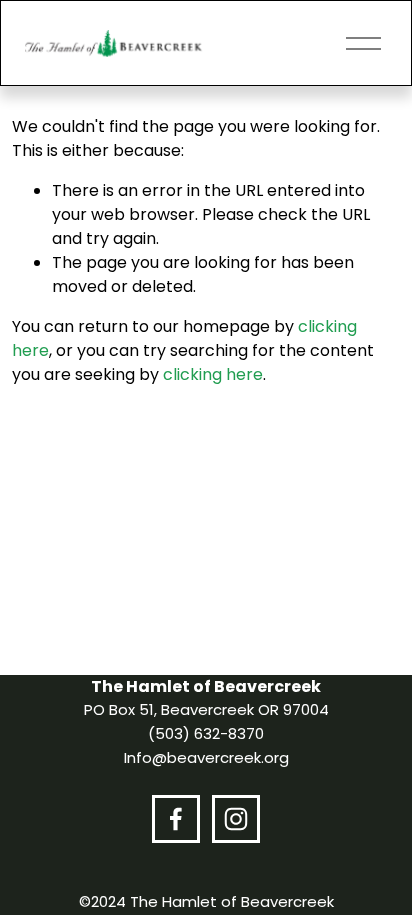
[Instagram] (236, 819)
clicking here (213, 374)
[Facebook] (176, 819)
